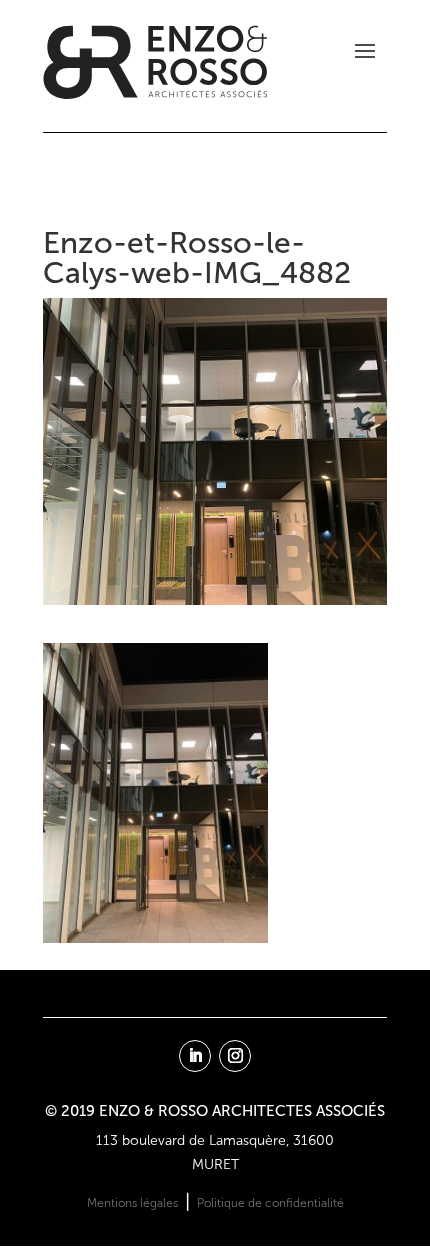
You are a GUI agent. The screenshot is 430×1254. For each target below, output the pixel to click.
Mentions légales (132, 1203)
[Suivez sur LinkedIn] (195, 1056)
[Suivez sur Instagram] (235, 1056)
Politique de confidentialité (270, 1203)
